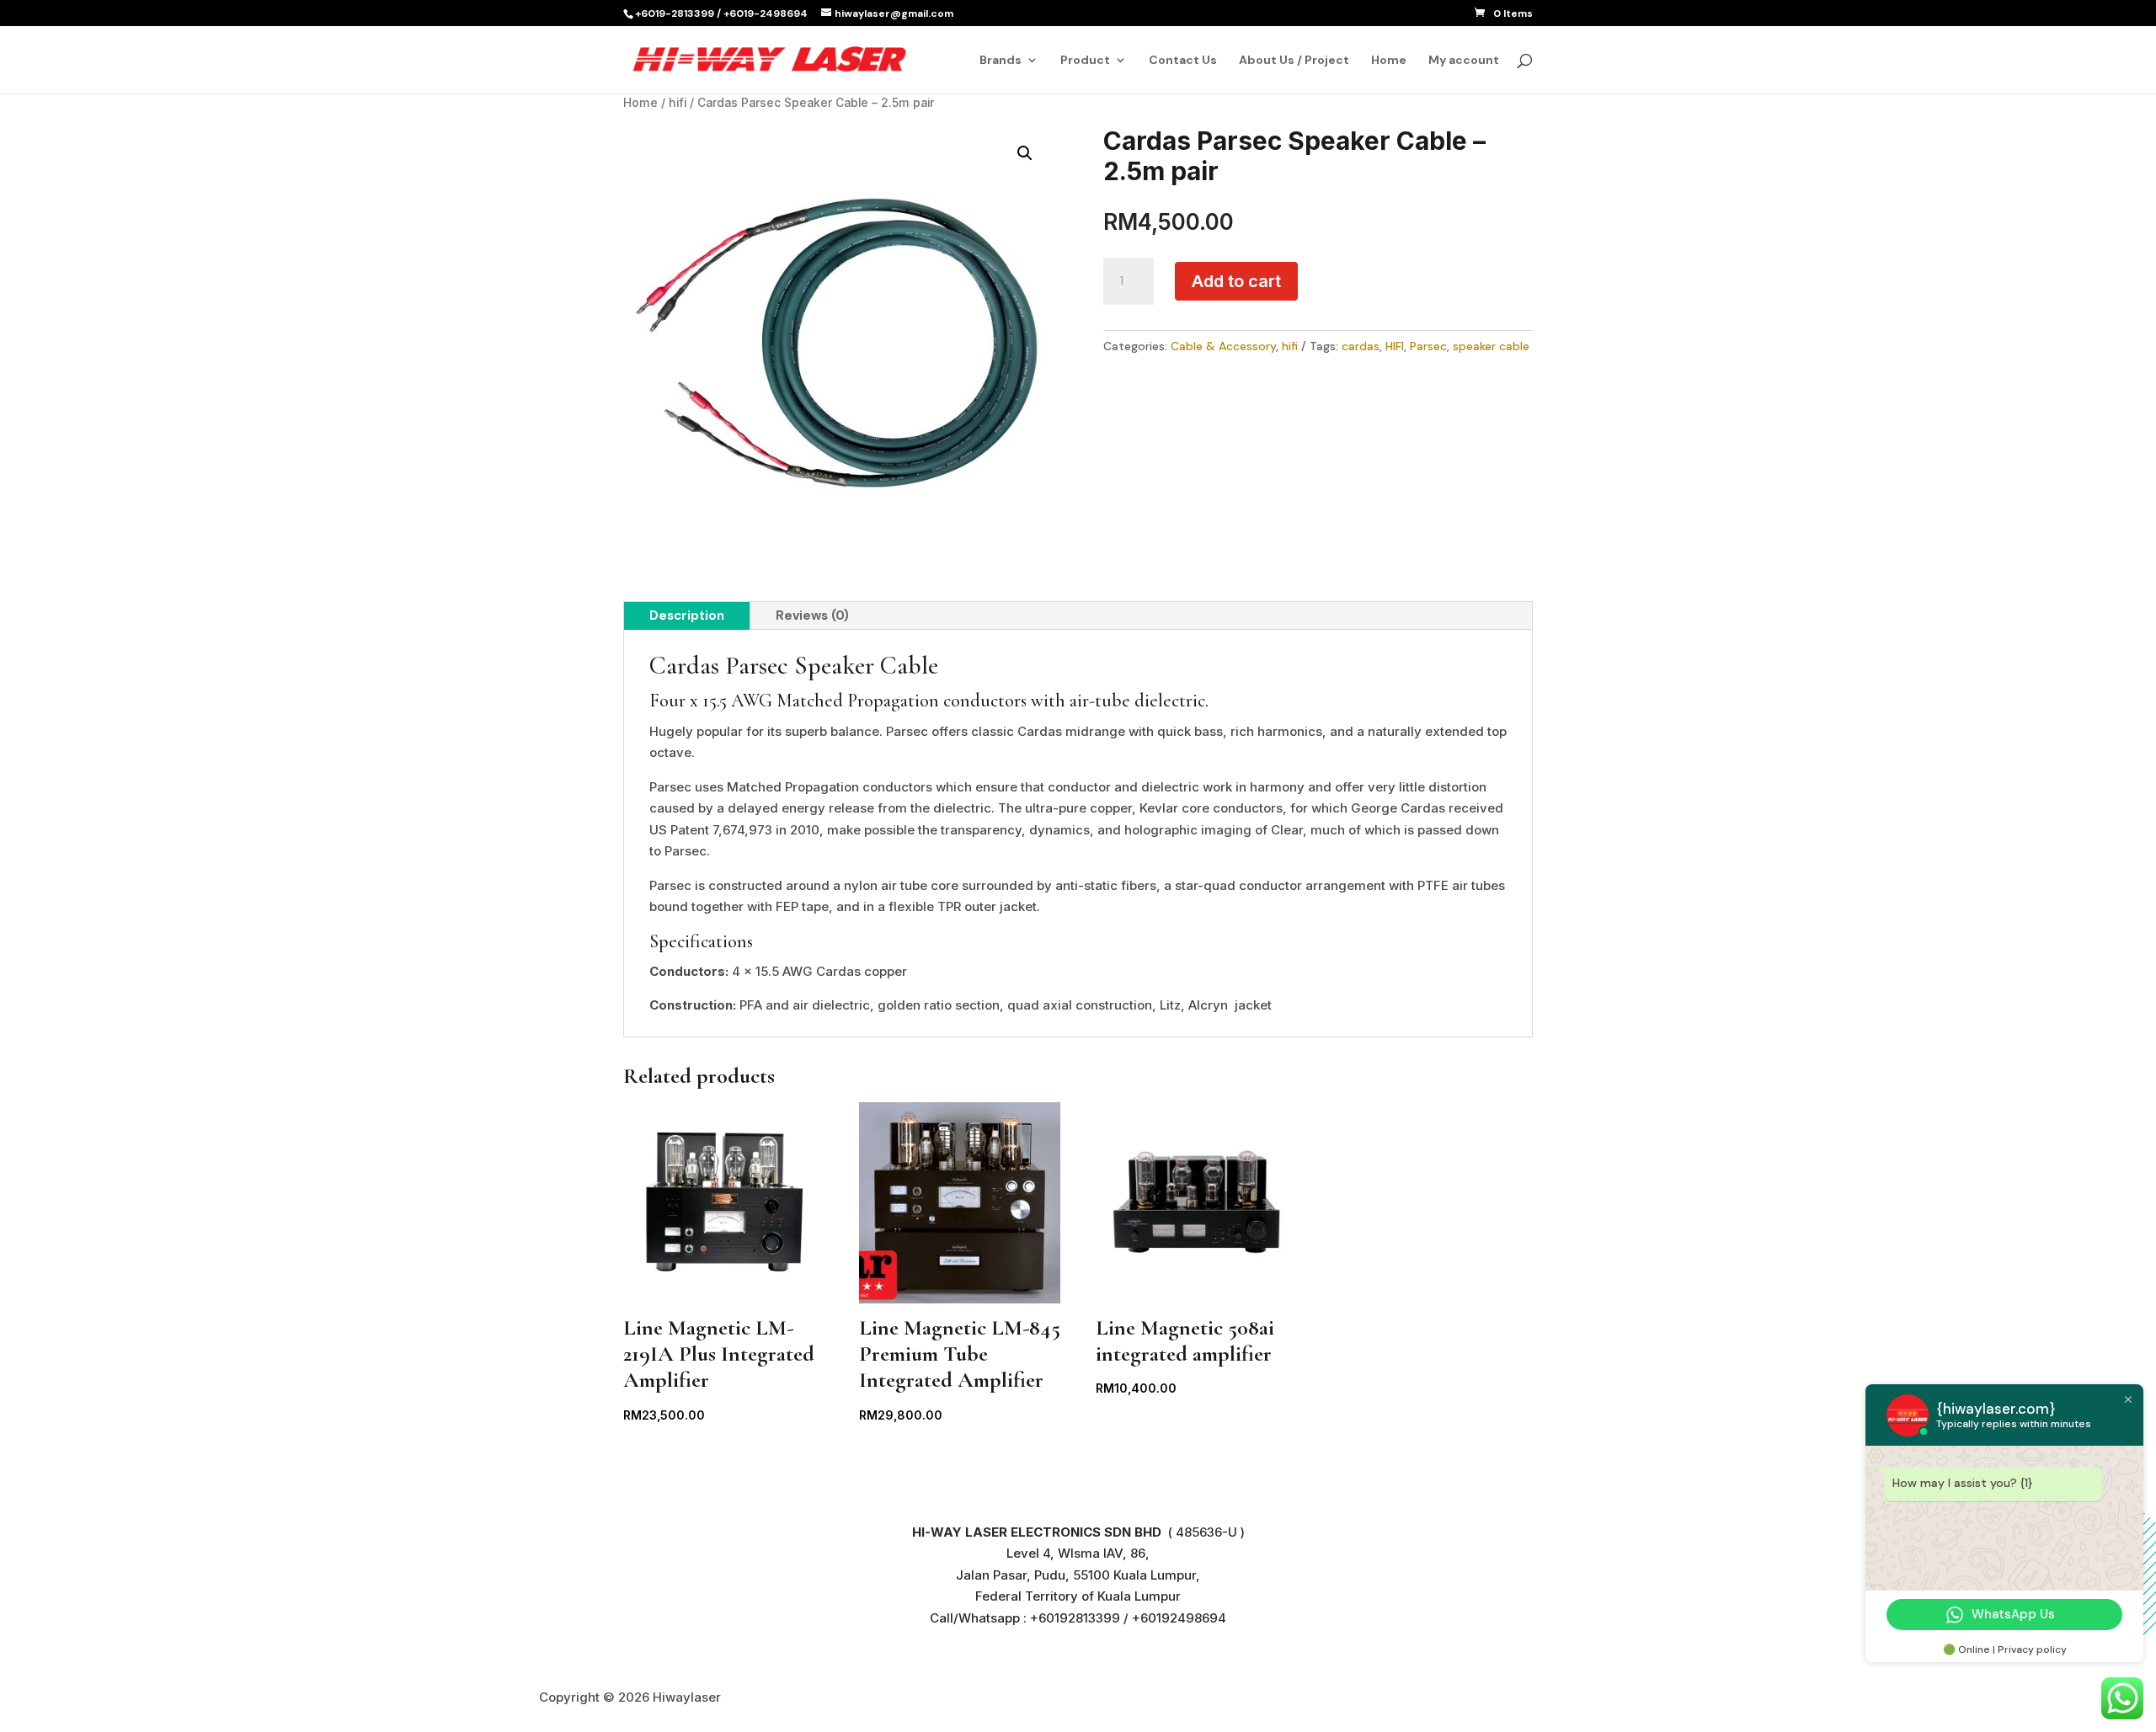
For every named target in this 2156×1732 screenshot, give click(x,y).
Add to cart (1236, 281)
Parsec (1428, 346)
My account (1464, 61)
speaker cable (1491, 346)
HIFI (1395, 346)
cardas (1361, 346)
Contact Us (1183, 61)
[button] (1025, 153)
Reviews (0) (812, 616)
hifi (678, 103)
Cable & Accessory (1223, 346)
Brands (1001, 61)
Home (1389, 61)
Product (1085, 61)
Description (687, 616)
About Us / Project (1294, 61)
